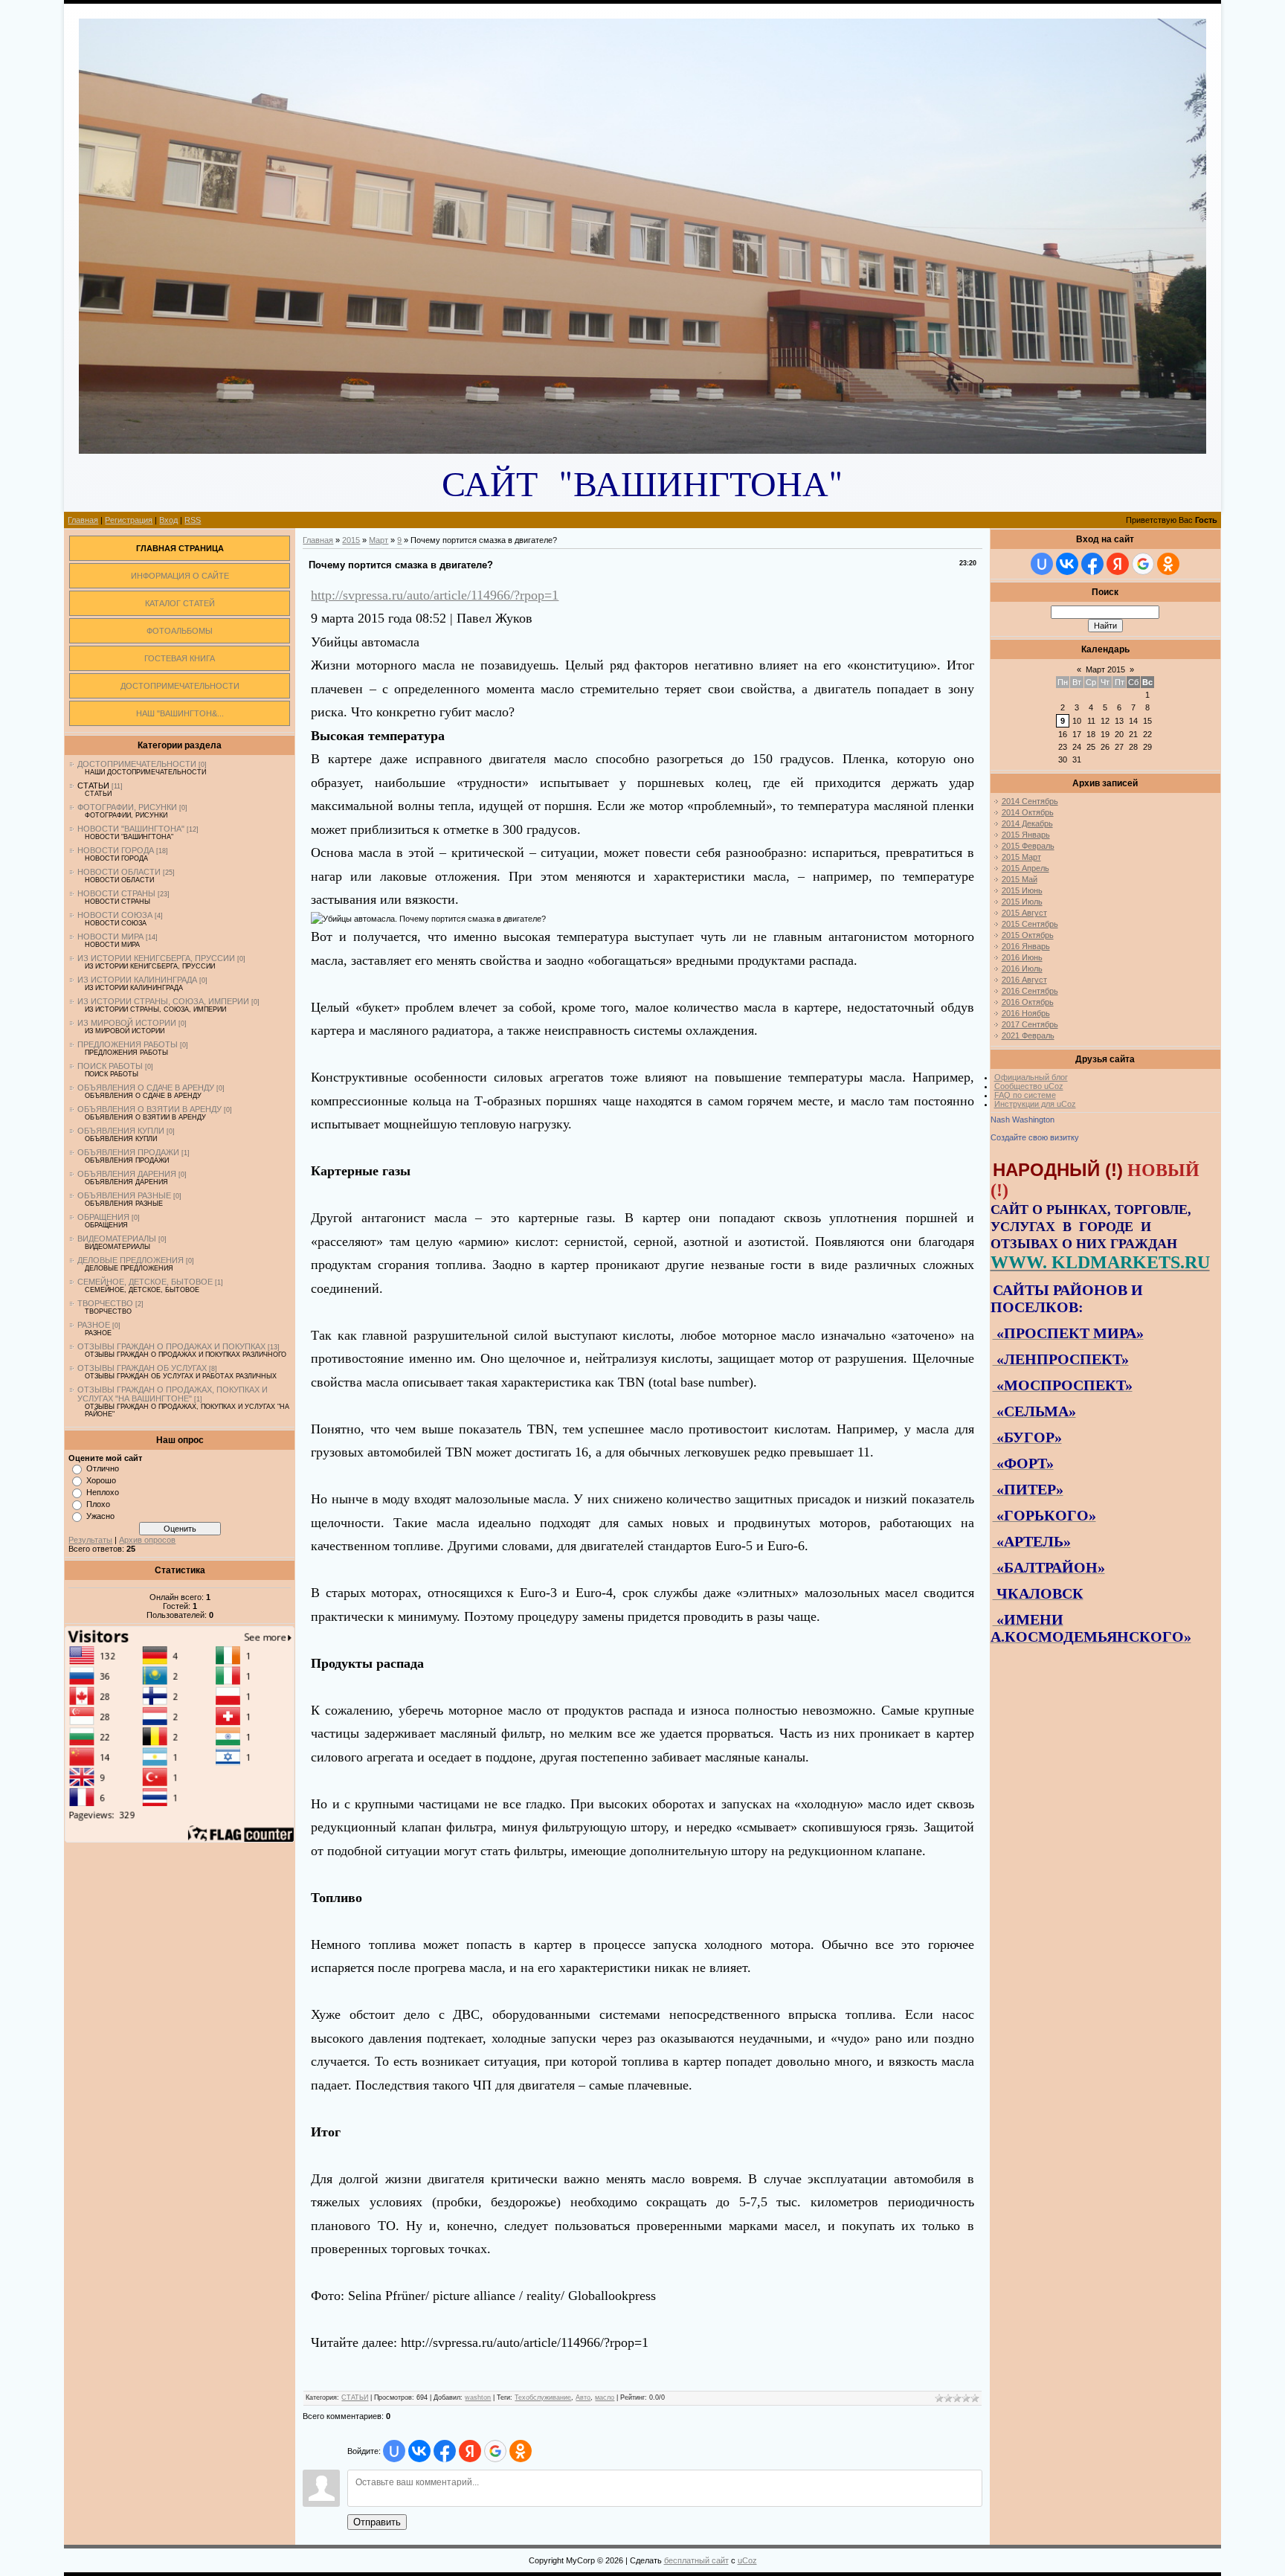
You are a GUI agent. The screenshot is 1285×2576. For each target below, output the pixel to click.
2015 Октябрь (1028, 935)
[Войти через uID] (394, 2451)
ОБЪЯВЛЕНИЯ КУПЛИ (121, 1131)
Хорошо (101, 1480)
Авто (583, 2397)
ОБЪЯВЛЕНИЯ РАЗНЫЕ (124, 1195)
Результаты (90, 1540)
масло (605, 2397)
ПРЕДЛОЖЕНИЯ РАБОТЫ (128, 1044)
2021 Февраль (1028, 1035)
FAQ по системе (1025, 1095)
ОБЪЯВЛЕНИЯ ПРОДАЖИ (128, 1152)
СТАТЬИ (93, 786)
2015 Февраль (1028, 846)
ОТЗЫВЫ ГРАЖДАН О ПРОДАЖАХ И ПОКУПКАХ (171, 1346)
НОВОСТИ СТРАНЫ (116, 893)
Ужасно (100, 1516)
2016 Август (1024, 980)
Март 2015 (1105, 669)
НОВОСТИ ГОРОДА (116, 850)
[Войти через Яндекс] (470, 2451)
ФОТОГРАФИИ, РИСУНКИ (127, 807)
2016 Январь (1026, 946)
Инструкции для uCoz (1035, 1104)
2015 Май (1020, 879)
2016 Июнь (1022, 957)
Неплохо (103, 1492)
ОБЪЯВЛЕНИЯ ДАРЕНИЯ (127, 1174)
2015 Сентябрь (1030, 924)
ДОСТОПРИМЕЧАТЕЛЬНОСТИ (137, 764)
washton (478, 2397)
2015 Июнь (1022, 890)
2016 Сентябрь (1030, 991)
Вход (168, 520)
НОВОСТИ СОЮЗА (115, 915)
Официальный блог (1031, 1077)
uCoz (747, 2560)
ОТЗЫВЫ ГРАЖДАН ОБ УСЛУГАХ (142, 1368)
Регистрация (129, 520)
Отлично (103, 1468)
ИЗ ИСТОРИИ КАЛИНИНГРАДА (137, 980)
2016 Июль (1022, 969)
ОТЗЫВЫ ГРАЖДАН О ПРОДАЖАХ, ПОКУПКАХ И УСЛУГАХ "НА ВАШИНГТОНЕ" (173, 1394)
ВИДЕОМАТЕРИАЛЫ (117, 1239)
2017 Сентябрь (1030, 1024)
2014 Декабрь (1027, 823)
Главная (83, 520)
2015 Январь (1026, 835)
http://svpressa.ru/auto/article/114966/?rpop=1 (435, 595)
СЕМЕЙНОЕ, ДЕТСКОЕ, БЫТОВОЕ (145, 1282)
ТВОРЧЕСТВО (105, 1303)
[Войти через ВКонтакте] (419, 2451)
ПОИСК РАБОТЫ (110, 1066)
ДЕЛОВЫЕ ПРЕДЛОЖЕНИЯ (131, 1260)
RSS (193, 520)
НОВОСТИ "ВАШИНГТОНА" (131, 829)
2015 (351, 540)
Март (379, 540)
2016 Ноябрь (1026, 1013)
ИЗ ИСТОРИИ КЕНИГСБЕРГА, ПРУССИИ (156, 958)
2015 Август (1024, 913)
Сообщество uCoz (1029, 1086)
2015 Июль (1022, 902)
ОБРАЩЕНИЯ (103, 1217)
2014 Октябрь (1028, 812)
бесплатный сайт (696, 2560)
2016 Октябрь (1028, 1002)
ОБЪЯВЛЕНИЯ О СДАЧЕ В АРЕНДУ (146, 1088)
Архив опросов (147, 1540)
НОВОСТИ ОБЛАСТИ (119, 872)
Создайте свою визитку (1035, 1137)
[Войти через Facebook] (445, 2451)
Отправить (377, 2522)
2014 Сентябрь (1030, 801)
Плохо (98, 1504)
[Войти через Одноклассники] (521, 2451)
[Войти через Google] (495, 2451)
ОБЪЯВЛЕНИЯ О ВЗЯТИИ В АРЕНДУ (149, 1109)
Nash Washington (1022, 1120)
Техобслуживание (543, 2397)
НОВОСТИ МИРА (110, 937)
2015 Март (1021, 857)
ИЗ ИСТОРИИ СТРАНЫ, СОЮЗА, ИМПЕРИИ (163, 1001)
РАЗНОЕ (94, 1325)
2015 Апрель (1025, 868)
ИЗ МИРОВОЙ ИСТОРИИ (127, 1023)
